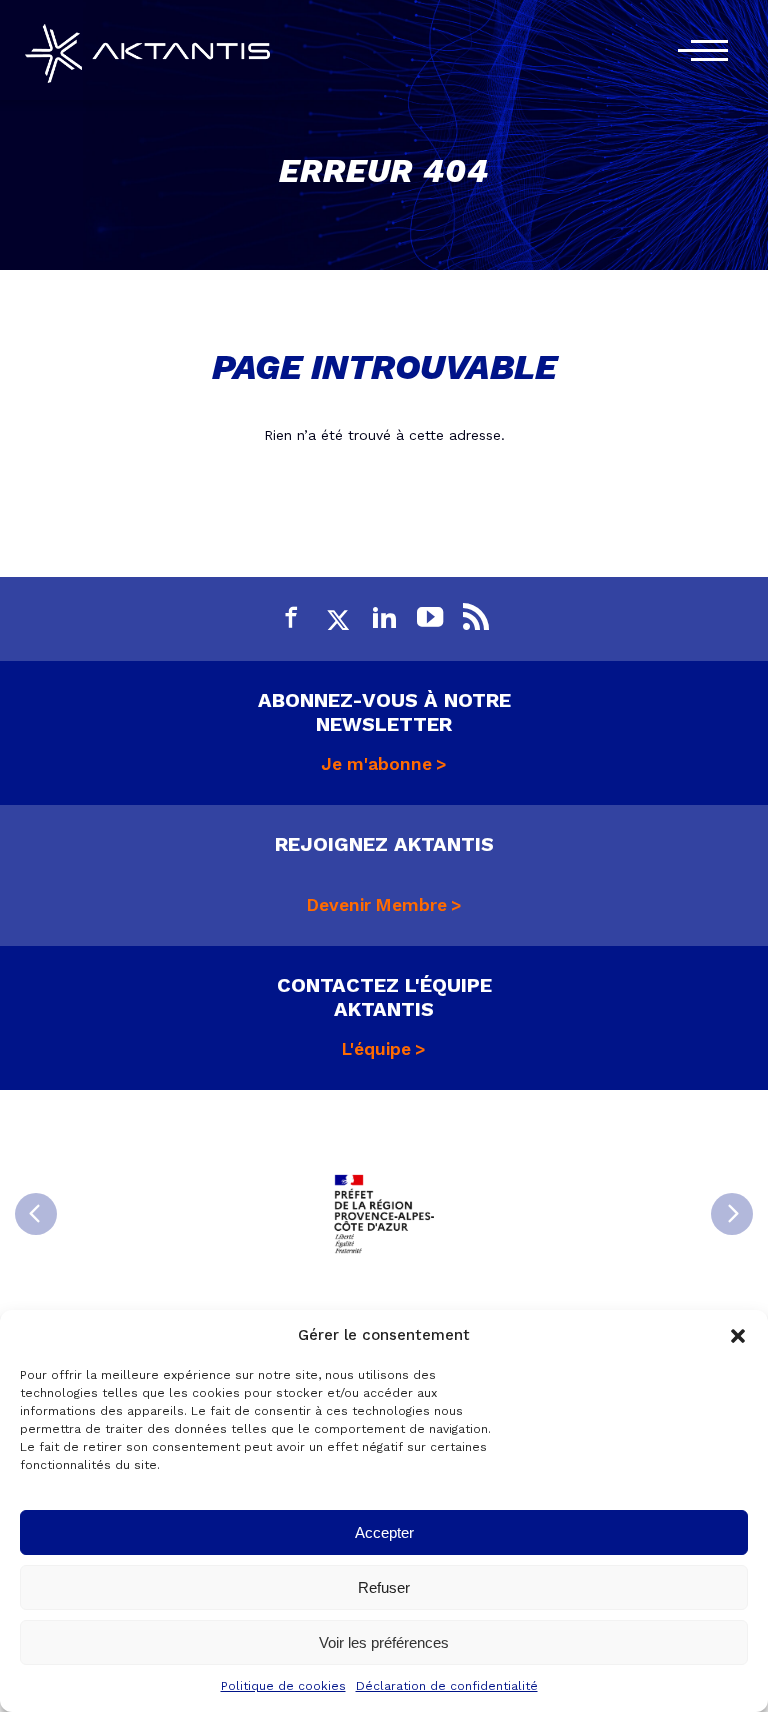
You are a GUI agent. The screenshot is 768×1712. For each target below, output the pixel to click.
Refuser (384, 1587)
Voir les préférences (384, 1642)
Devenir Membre (377, 905)
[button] (738, 1336)
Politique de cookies (283, 1686)
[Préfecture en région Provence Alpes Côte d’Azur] (384, 1214)
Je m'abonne (376, 764)
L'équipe (376, 1049)
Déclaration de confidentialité (447, 1686)
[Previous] (36, 1214)
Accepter (384, 1532)
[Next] (732, 1214)
